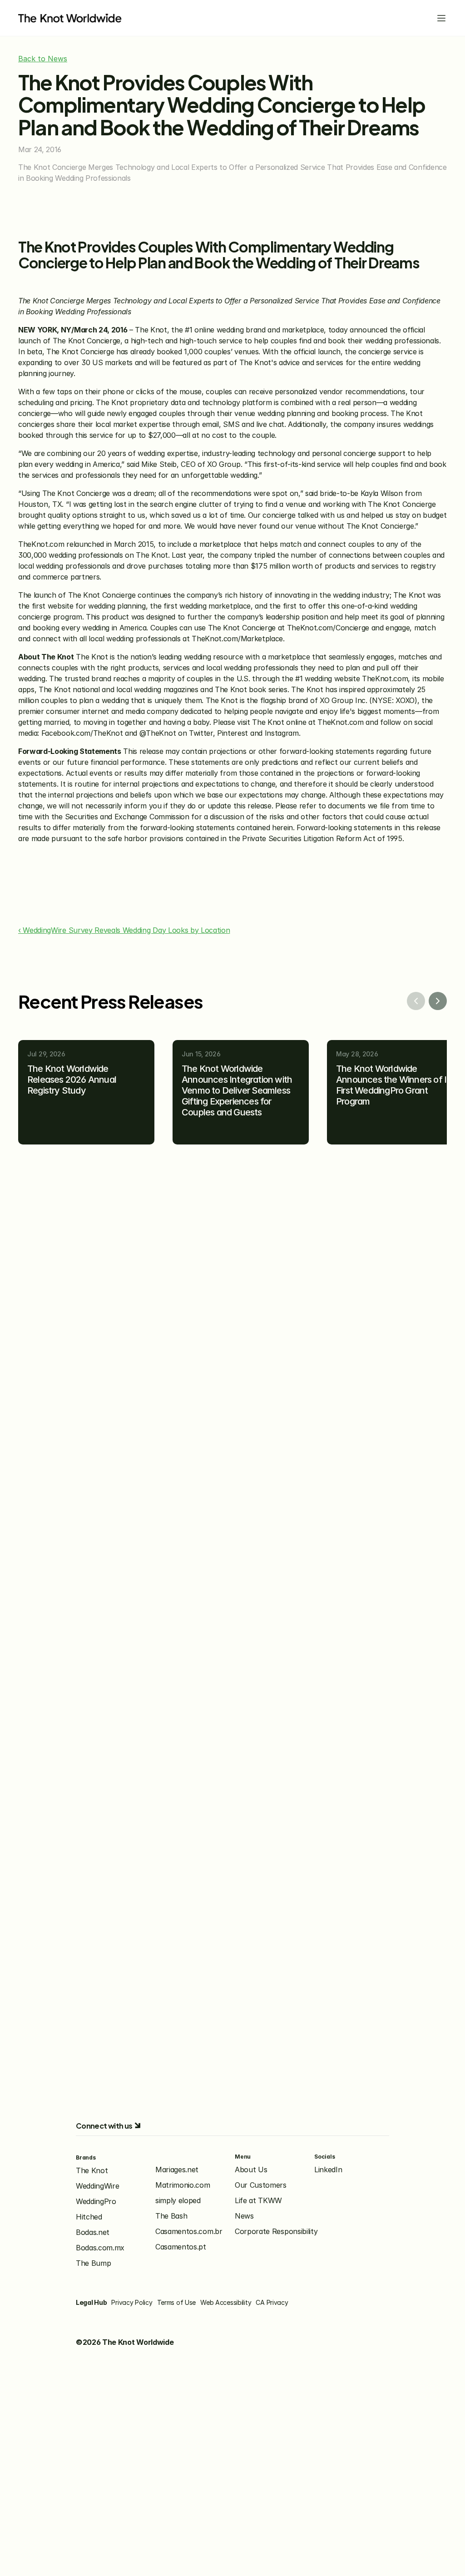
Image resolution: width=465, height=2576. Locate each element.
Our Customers (261, 2185)
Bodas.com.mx (100, 2248)
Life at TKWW (258, 2200)
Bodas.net (93, 2232)
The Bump (93, 2263)
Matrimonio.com (183, 2185)
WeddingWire (97, 2186)
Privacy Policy (132, 2302)
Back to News (43, 59)
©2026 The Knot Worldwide (125, 2342)
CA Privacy (272, 2302)
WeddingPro (96, 2201)
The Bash (171, 2216)
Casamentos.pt (181, 2247)
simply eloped (178, 2200)
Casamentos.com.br (189, 2231)
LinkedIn (328, 2170)
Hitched (89, 2217)
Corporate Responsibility (276, 2231)
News (244, 2216)
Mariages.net (177, 2170)
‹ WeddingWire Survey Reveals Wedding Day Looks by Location (124, 930)
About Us (251, 2170)
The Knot (92, 2170)
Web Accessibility (226, 2302)
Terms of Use (177, 2302)
